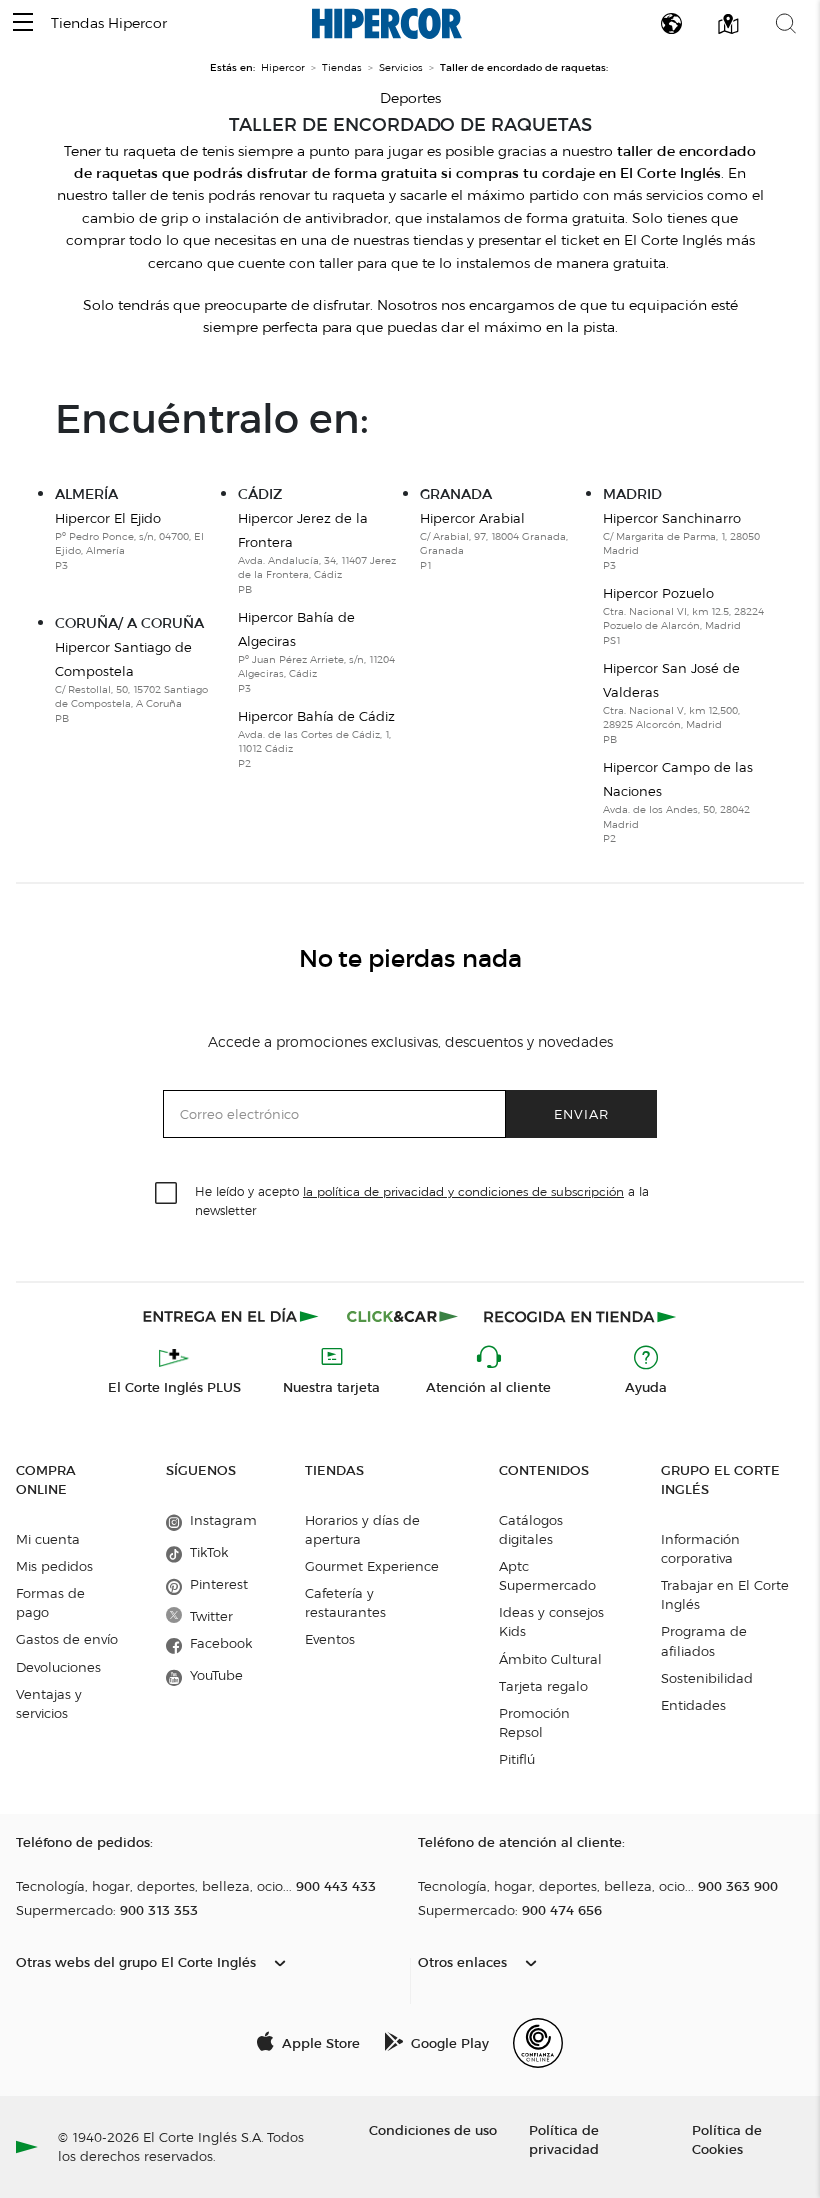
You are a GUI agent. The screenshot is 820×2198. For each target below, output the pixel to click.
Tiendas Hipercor (109, 23)
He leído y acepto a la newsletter (422, 1200)
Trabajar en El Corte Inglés (725, 1594)
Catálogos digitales (531, 1529)
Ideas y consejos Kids (551, 1621)
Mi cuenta (48, 1539)
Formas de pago (50, 1602)
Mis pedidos (54, 1566)
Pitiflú (517, 1759)
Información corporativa (700, 1548)
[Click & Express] (232, 1316)
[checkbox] (167, 1194)
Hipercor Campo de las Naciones (678, 802)
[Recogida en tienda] (580, 1316)
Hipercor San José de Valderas (671, 703)
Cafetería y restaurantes (345, 1602)
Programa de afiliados (704, 1640)
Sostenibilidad (707, 1678)
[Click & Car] (402, 1316)
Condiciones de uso (433, 2129)
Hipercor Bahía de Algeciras (316, 652)
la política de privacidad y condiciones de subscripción (463, 1191)
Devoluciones (58, 1667)
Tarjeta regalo (543, 1686)
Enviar (581, 1113)
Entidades (693, 1705)
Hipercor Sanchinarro (681, 541)
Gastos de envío (67, 1639)
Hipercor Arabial (494, 541)
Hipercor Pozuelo (683, 616)
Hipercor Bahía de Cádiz (316, 739)
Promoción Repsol (534, 1722)
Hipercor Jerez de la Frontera (317, 553)
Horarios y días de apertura (362, 1529)
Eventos (330, 1639)
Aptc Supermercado (547, 1575)
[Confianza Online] (538, 2043)
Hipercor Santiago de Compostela (131, 682)
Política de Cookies (727, 2139)
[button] (23, 23)
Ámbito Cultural (550, 1659)
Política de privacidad (564, 2139)
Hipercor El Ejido (129, 541)
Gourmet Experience (372, 1566)
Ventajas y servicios (49, 1703)
